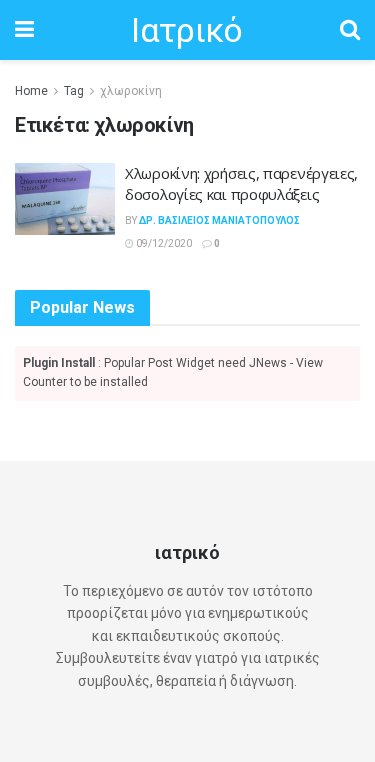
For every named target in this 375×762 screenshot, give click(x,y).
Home (31, 91)
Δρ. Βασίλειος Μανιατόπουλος (219, 220)
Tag (74, 91)
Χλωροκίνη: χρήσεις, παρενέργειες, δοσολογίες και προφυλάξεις (241, 183)
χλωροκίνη (131, 91)
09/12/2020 (163, 243)
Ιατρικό (186, 30)
